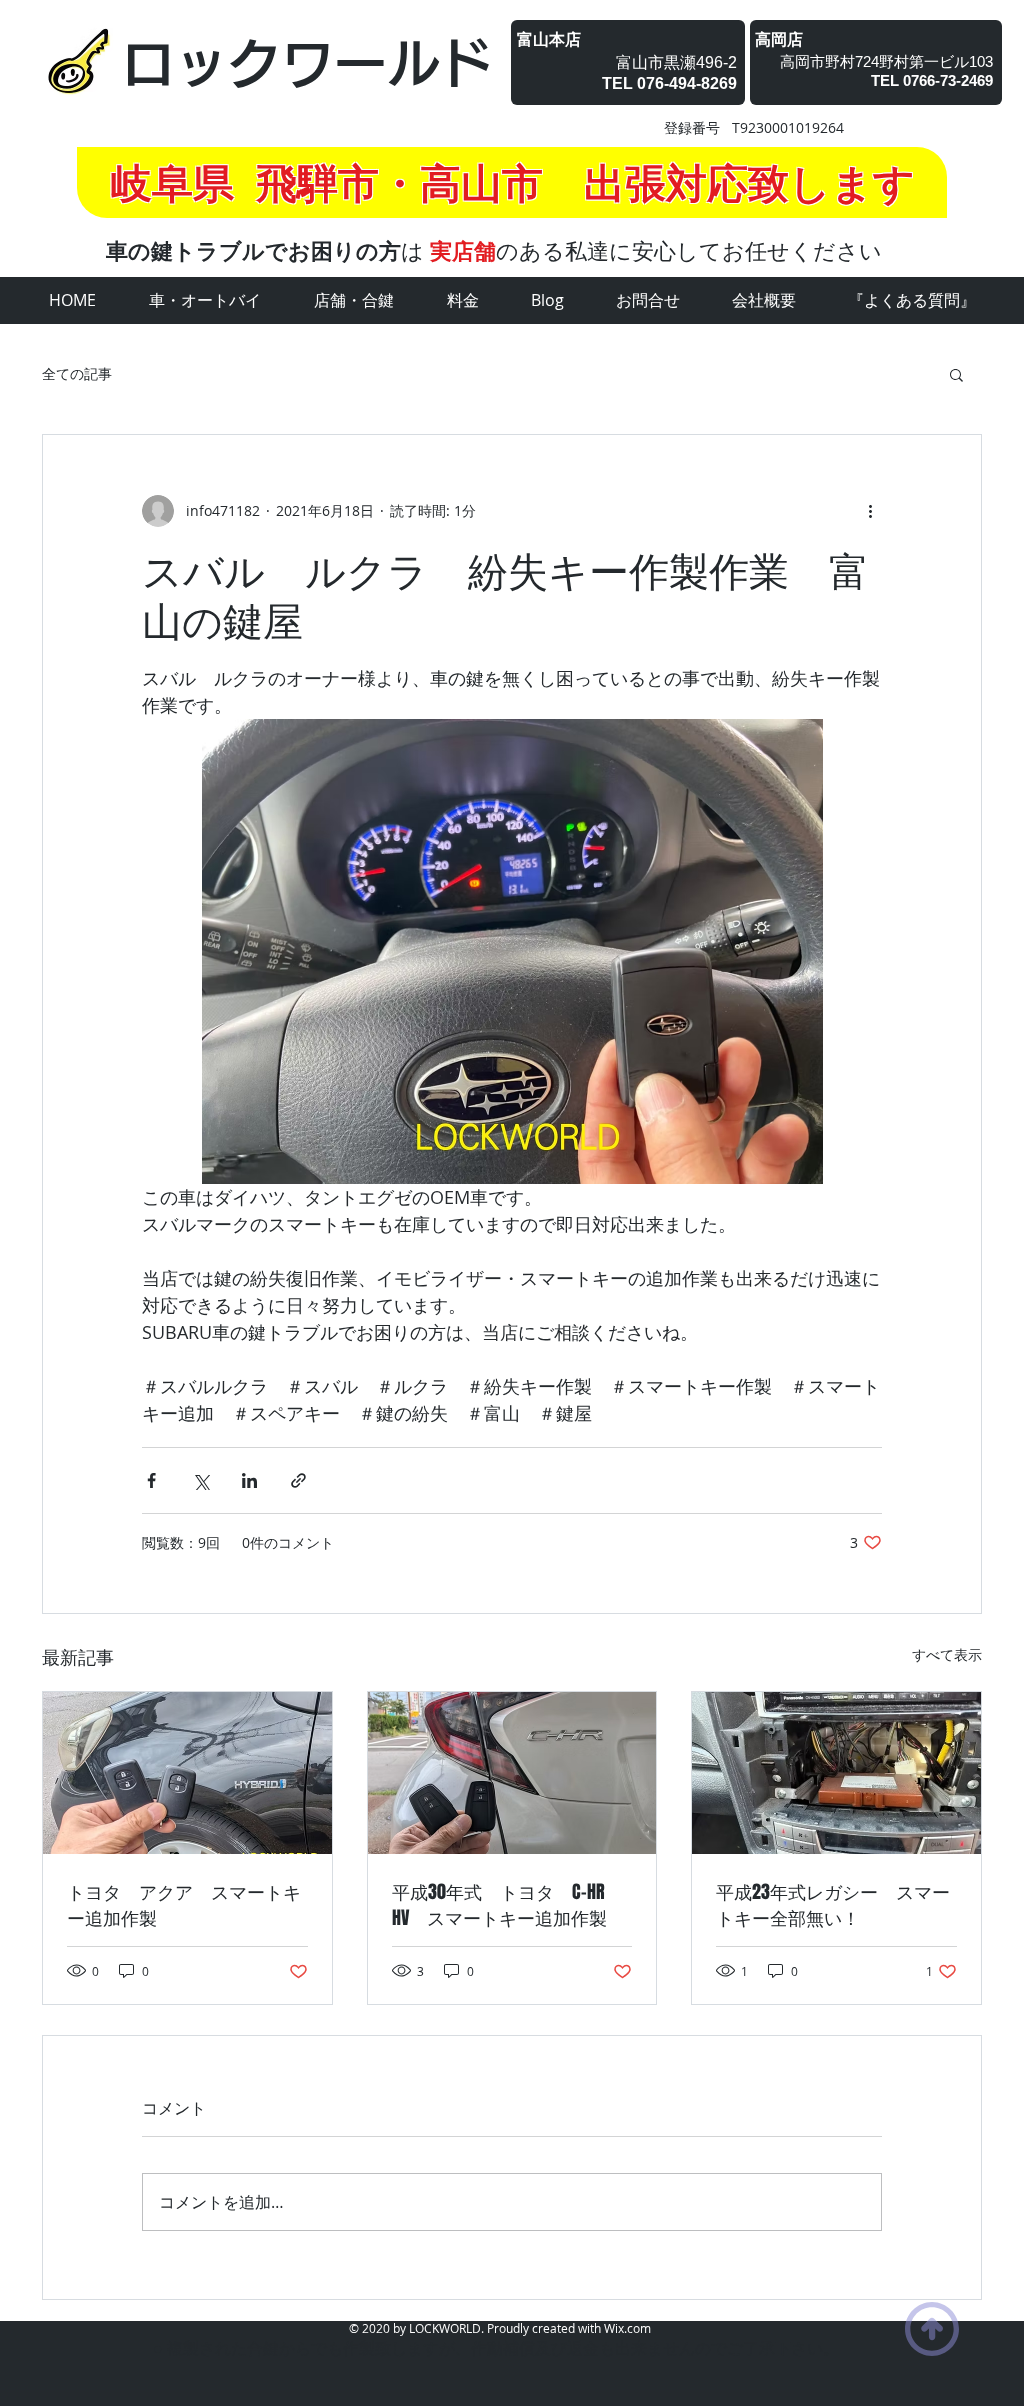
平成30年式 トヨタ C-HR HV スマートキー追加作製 (507, 1905)
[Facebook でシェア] (151, 1480)
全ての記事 (77, 373)
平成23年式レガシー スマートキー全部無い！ (833, 1905)
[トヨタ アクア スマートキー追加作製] (187, 1773)
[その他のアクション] (870, 511)
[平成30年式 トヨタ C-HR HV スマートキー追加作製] (512, 1773)
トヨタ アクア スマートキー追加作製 (184, 1905)
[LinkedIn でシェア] (249, 1480)
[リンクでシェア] (298, 1480)
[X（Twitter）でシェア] (200, 1480)
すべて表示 (947, 1654)
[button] (956, 374)
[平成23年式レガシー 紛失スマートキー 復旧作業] (836, 1773)
